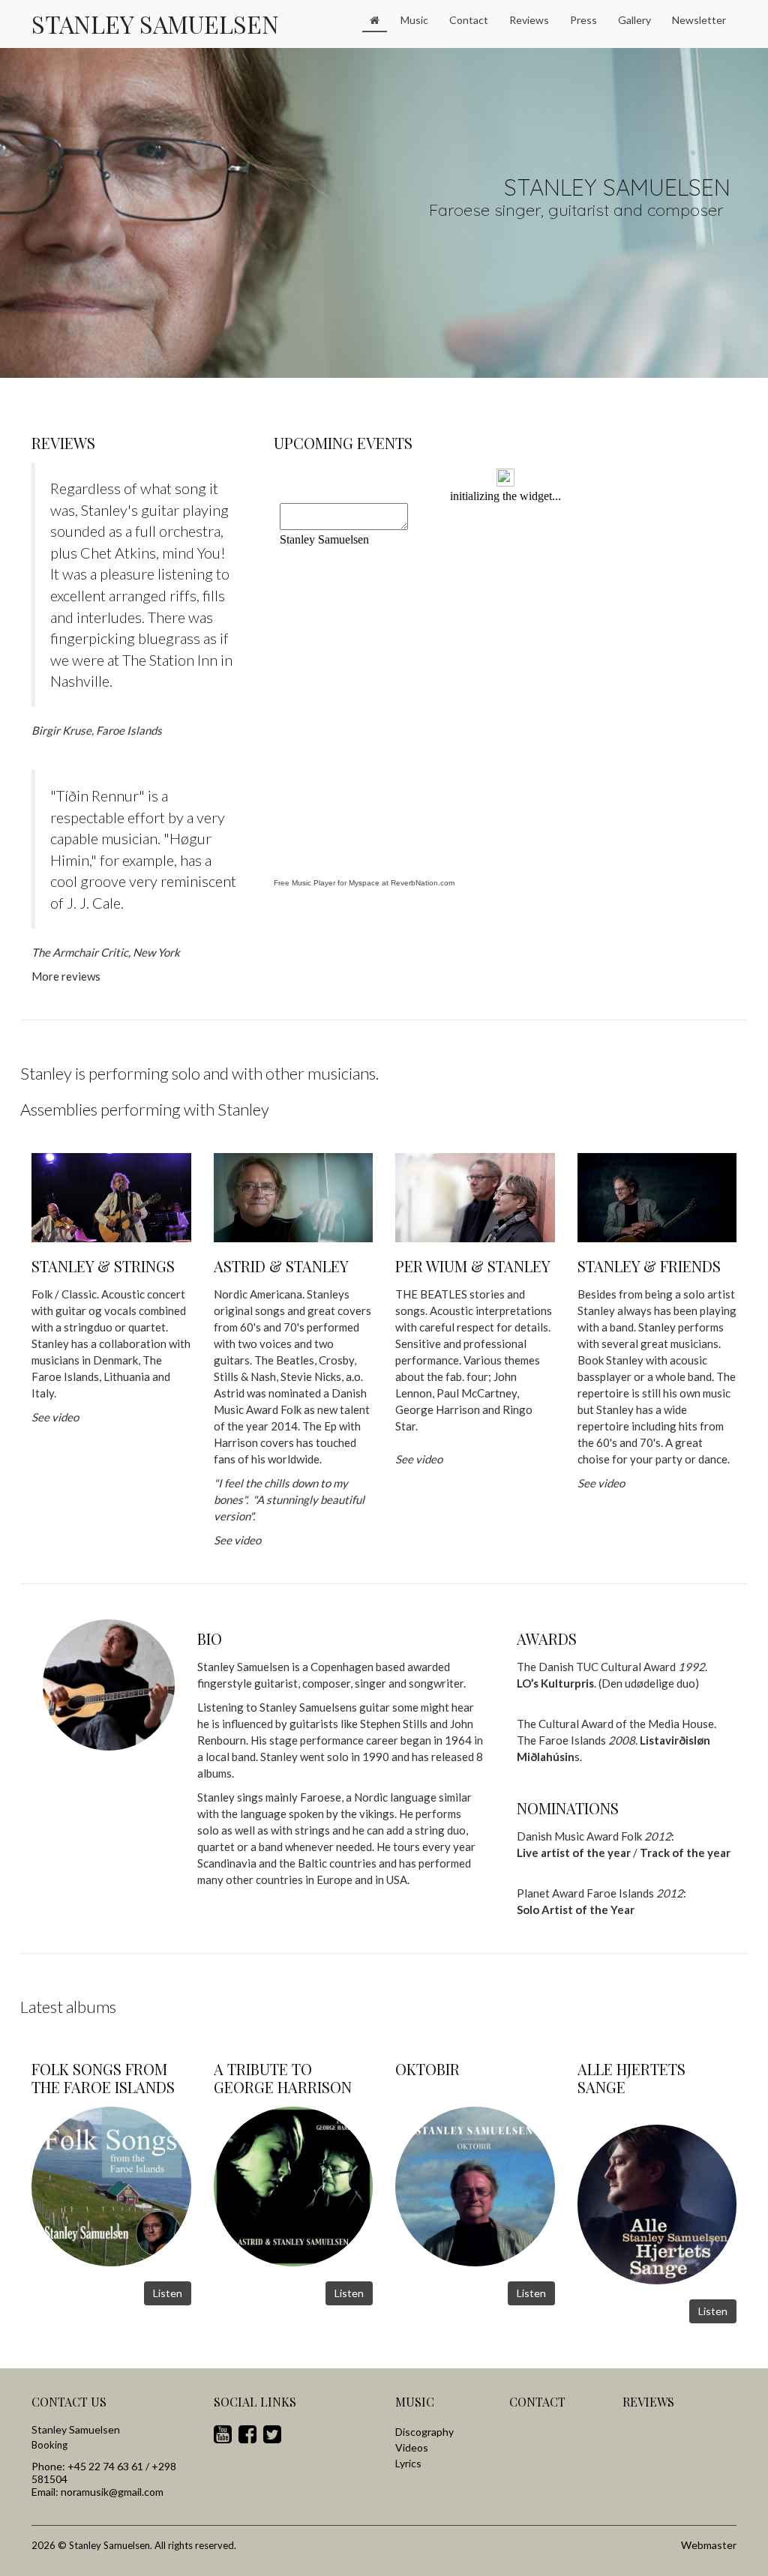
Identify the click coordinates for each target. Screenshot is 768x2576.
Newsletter (699, 20)
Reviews (529, 20)
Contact (469, 20)
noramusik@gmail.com (112, 2492)
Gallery (634, 20)
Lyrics (408, 2463)
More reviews (66, 976)
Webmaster (709, 2545)
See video (419, 1459)
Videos (412, 2447)
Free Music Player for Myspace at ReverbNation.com (364, 883)
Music (414, 20)
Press (583, 20)
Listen (168, 2293)
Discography (424, 2432)
